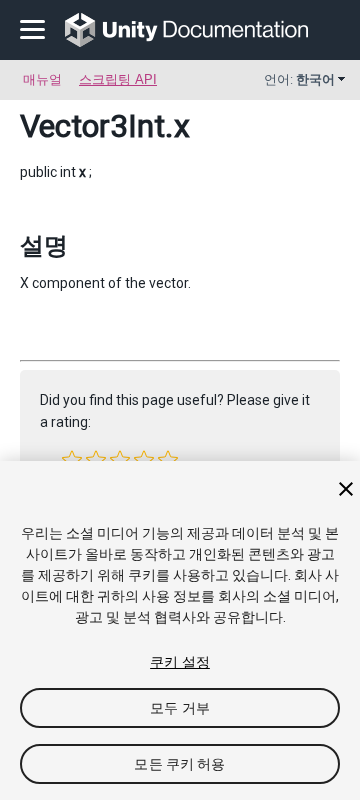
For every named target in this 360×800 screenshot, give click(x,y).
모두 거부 (180, 708)
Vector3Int (92, 126)
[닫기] (346, 489)
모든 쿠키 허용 (179, 764)
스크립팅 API (118, 79)
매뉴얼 (42, 79)
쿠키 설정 (180, 662)
